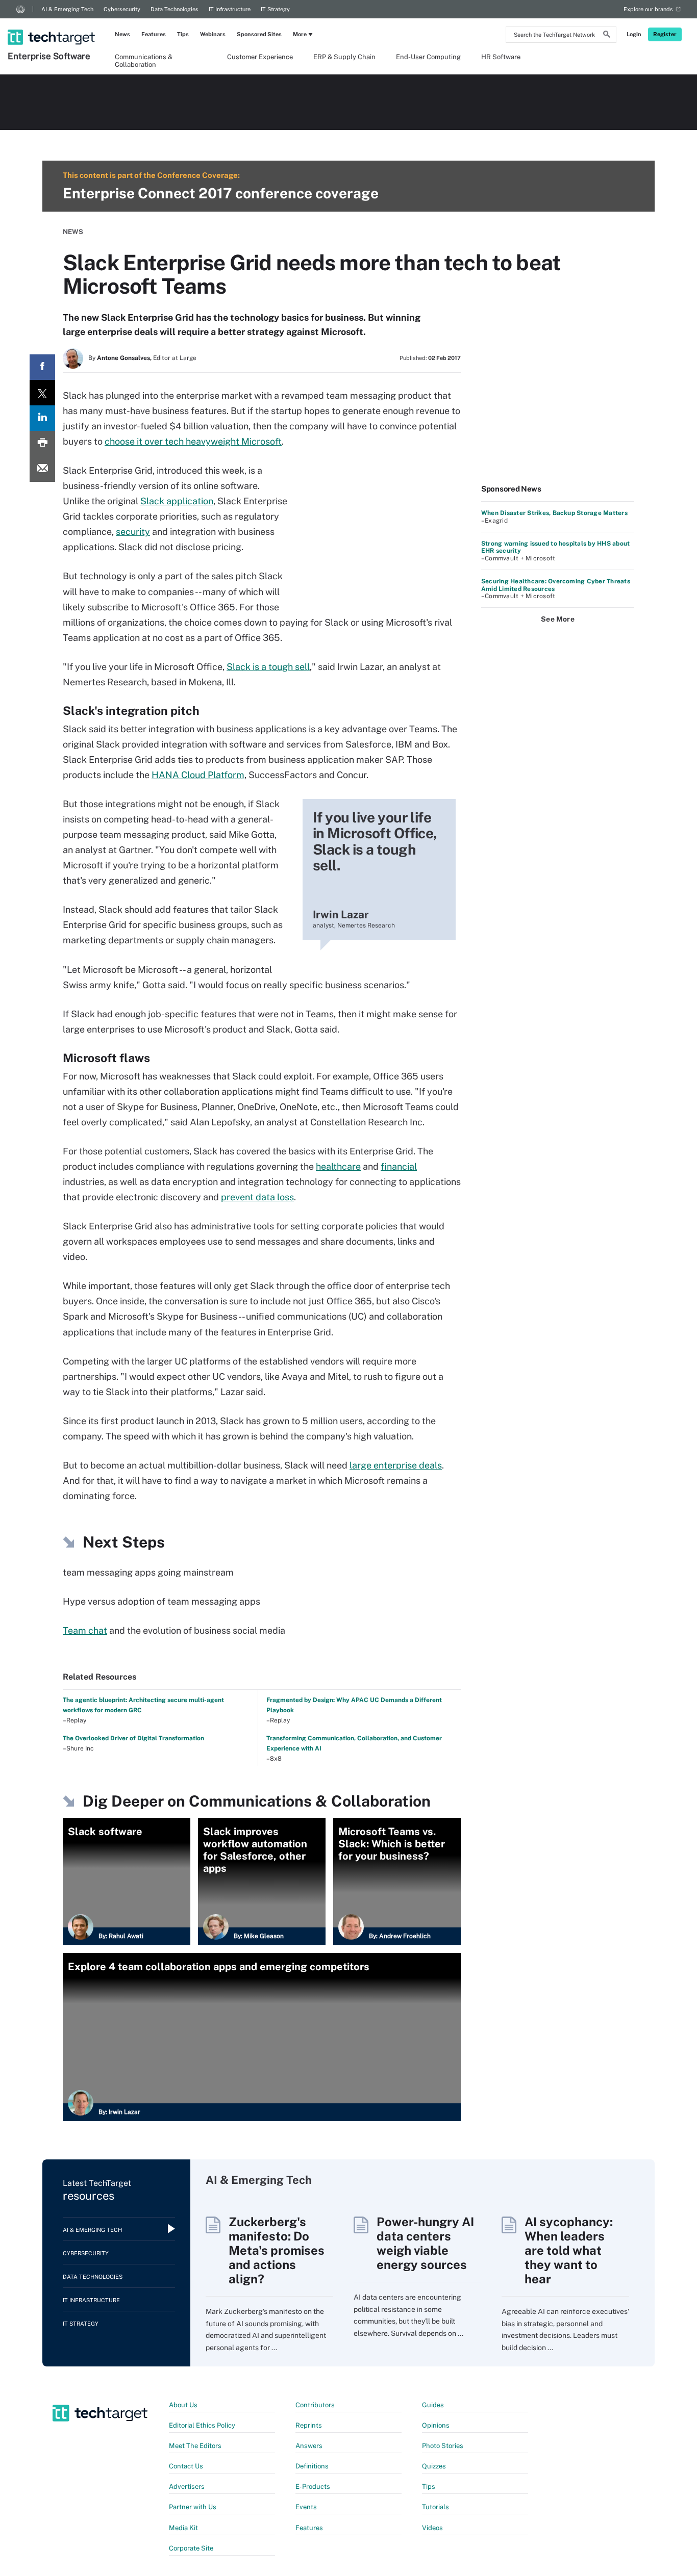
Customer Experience (260, 57)
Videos (432, 2528)
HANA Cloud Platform (198, 775)
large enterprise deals (396, 1465)
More (300, 34)
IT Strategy (275, 9)
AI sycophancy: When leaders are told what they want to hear (569, 2250)
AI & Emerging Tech (67, 9)
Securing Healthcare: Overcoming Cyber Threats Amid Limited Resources (556, 585)
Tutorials (435, 2507)
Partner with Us (193, 2507)
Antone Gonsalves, (124, 358)
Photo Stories (443, 2446)
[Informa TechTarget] (20, 9)
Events (306, 2507)
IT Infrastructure (230, 9)
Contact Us (186, 2466)
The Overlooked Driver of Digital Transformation (133, 1738)
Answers (309, 2446)
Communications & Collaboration (144, 60)
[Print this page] (42, 444)
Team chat (85, 1630)
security (133, 532)
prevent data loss (257, 1197)
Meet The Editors (195, 2446)
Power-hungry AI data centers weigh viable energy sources (425, 2243)
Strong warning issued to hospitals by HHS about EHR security (555, 547)
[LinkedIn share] (42, 418)
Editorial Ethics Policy (202, 2425)
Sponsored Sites (259, 34)
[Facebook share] (42, 367)
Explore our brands (648, 9)
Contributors (315, 2405)
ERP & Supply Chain (344, 57)
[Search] (607, 36)
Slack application (177, 501)
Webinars (213, 34)
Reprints (309, 2425)
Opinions (436, 2425)
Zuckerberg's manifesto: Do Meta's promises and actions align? (277, 2250)
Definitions (312, 2466)
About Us (183, 2405)
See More (558, 619)
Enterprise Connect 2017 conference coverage (221, 193)
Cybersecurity (122, 9)
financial (399, 1166)
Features (154, 34)
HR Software (501, 57)
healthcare (338, 1166)
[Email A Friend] (42, 469)
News (122, 34)
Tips (183, 34)
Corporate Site (191, 2548)
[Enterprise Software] (52, 24)
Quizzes (434, 2466)
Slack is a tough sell (268, 667)
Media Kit (183, 2528)
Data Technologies (175, 9)
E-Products (313, 2487)
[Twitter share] (42, 393)
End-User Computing (428, 57)
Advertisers (187, 2487)
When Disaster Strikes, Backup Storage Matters (554, 513)
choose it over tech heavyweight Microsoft (193, 441)
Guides (433, 2405)
